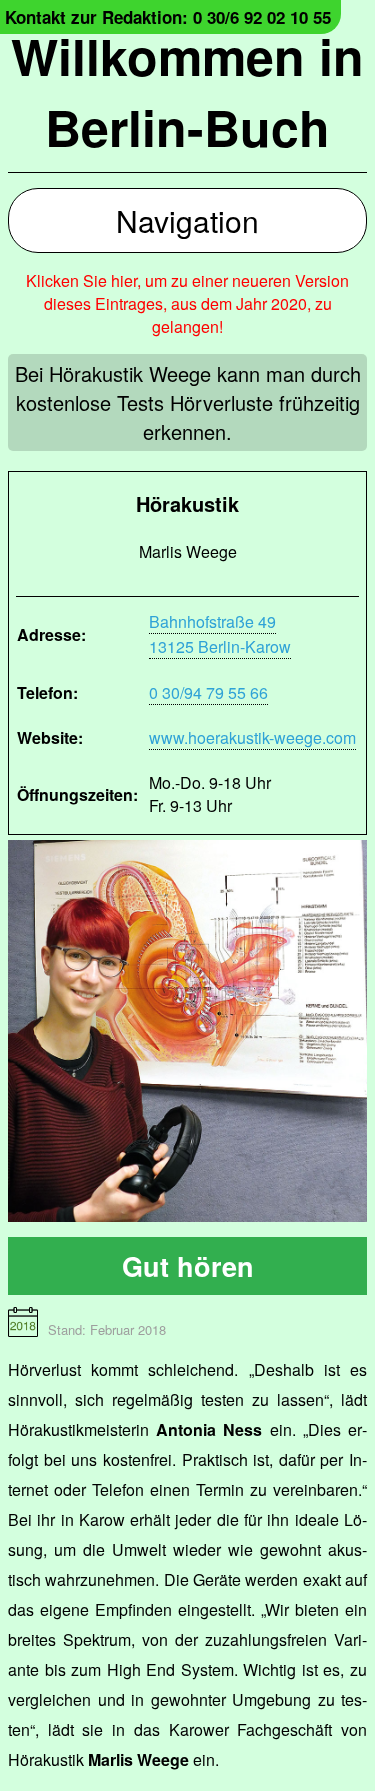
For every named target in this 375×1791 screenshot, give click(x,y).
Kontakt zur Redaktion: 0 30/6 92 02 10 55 (168, 17)
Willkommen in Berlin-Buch (187, 91)
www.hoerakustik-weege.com (252, 737)
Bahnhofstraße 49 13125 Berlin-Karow (220, 634)
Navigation (187, 220)
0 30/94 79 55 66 (208, 692)
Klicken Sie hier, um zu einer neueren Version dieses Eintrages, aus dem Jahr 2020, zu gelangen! (187, 303)
